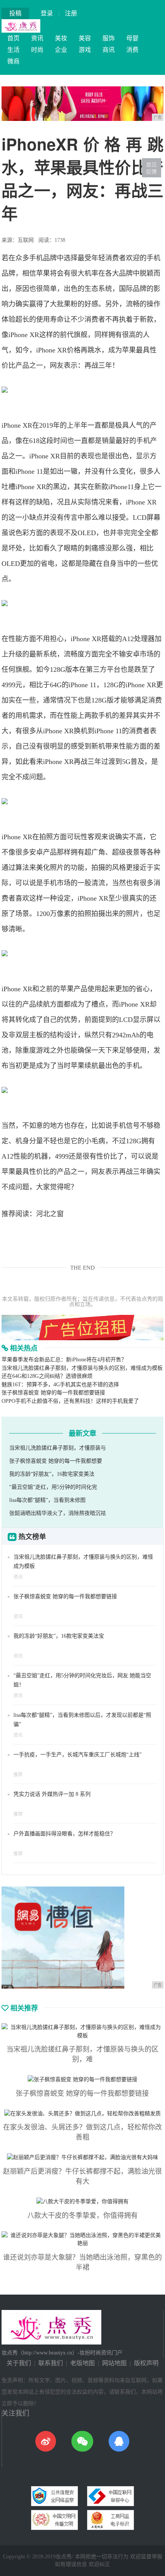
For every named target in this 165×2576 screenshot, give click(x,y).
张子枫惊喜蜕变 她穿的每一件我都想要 (56, 1461)
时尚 (37, 50)
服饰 (109, 38)
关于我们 (19, 2363)
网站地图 (114, 2363)
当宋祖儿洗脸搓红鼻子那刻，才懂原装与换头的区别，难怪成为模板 (82, 1368)
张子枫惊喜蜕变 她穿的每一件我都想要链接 (53, 1393)
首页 (13, 38)
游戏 (85, 50)
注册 (71, 13)
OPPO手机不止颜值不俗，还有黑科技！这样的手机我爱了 (70, 1401)
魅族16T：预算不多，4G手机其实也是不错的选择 (60, 1385)
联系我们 (51, 2363)
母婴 (132, 38)
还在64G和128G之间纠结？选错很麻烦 (47, 1376)
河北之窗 (50, 1214)
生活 (13, 50)
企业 (61, 50)
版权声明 (146, 2363)
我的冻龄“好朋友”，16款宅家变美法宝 (59, 1636)
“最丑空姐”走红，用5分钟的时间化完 (53, 1487)
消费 (132, 50)
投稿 (15, 13)
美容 (85, 38)
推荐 (18, 1775)
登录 (47, 13)
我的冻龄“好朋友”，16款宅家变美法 (52, 1474)
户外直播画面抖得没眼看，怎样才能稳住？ (64, 1834)
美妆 (61, 38)
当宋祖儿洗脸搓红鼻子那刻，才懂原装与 (58, 1448)
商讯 (109, 50)
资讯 (37, 38)
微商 (13, 61)
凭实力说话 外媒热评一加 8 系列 (52, 1794)
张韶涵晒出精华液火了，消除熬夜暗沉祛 (58, 1513)
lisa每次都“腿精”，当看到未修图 (47, 1500)
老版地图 (82, 2363)
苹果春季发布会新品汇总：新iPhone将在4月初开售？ (64, 1360)
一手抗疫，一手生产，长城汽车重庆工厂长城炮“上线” (78, 1755)
